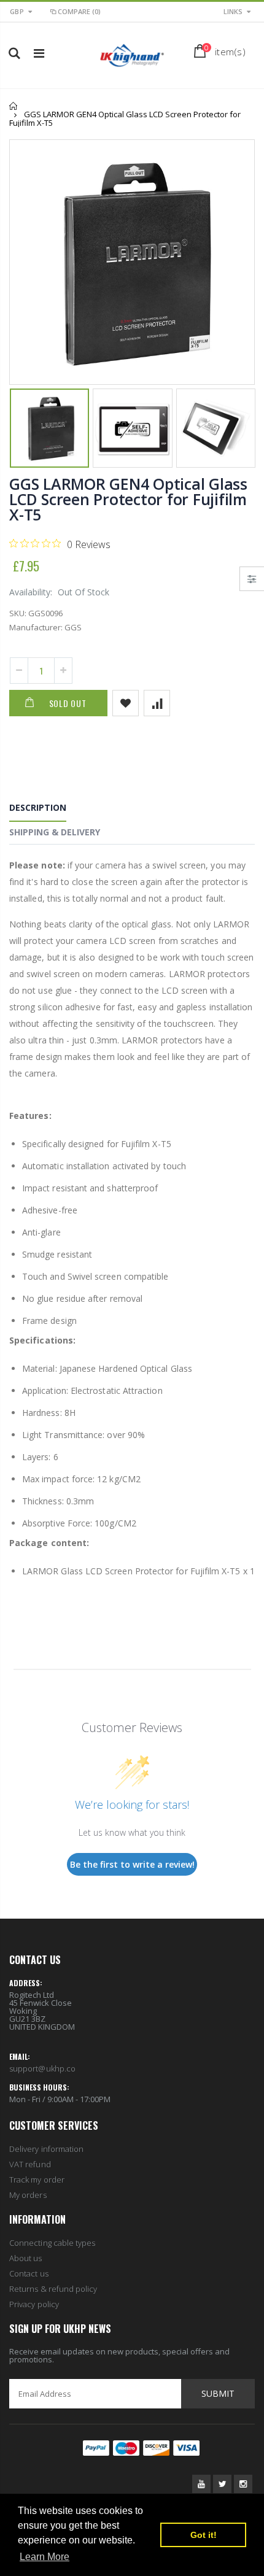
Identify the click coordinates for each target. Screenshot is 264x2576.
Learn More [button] (45, 2557)
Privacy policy (34, 2304)
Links (233, 11)
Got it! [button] (204, 2535)
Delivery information (46, 2149)
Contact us (29, 2273)
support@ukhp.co (42, 2068)
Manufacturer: (36, 627)
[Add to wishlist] (126, 703)
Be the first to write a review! (132, 1864)
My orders (28, 2195)
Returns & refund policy (53, 2289)
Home (14, 106)
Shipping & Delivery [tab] (55, 832)
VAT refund (30, 2164)
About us (26, 2258)
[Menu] (39, 53)
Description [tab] (38, 807)
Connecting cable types (52, 2243)
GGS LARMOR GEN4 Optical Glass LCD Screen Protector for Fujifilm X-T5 (128, 499)
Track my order (37, 2180)
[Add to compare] (157, 703)
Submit (218, 2393)
